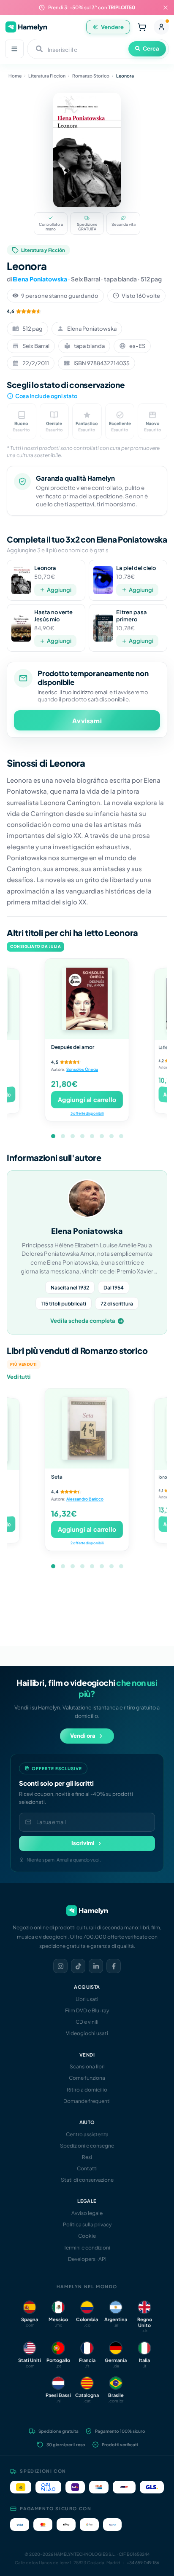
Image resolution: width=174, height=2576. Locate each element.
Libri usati (87, 1999)
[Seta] (87, 1428)
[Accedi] (161, 27)
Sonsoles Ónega (82, 1069)
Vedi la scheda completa (83, 1321)
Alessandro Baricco (85, 1499)
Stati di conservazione (87, 2180)
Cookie (87, 2236)
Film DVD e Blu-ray (87, 2010)
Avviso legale (87, 2213)
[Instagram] (60, 1966)
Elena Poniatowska (40, 279)
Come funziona (87, 2078)
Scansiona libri (87, 2066)
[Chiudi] (166, 8)
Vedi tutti (19, 1377)
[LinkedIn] (96, 1966)
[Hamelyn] (26, 27)
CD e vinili (87, 2022)
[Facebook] (114, 1966)
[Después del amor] (87, 999)
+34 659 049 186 (143, 2563)
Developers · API (87, 2259)
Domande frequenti (87, 2101)
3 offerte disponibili (87, 1113)
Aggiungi (59, 590)
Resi (87, 2157)
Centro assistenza (87, 2134)
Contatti (87, 2168)
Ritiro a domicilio (87, 2090)
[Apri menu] (14, 49)
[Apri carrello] (142, 27)
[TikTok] (78, 1966)
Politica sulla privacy (87, 2224)
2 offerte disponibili (87, 1543)
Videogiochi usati (87, 2033)
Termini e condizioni (87, 2248)
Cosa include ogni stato (46, 396)
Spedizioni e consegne (87, 2146)
